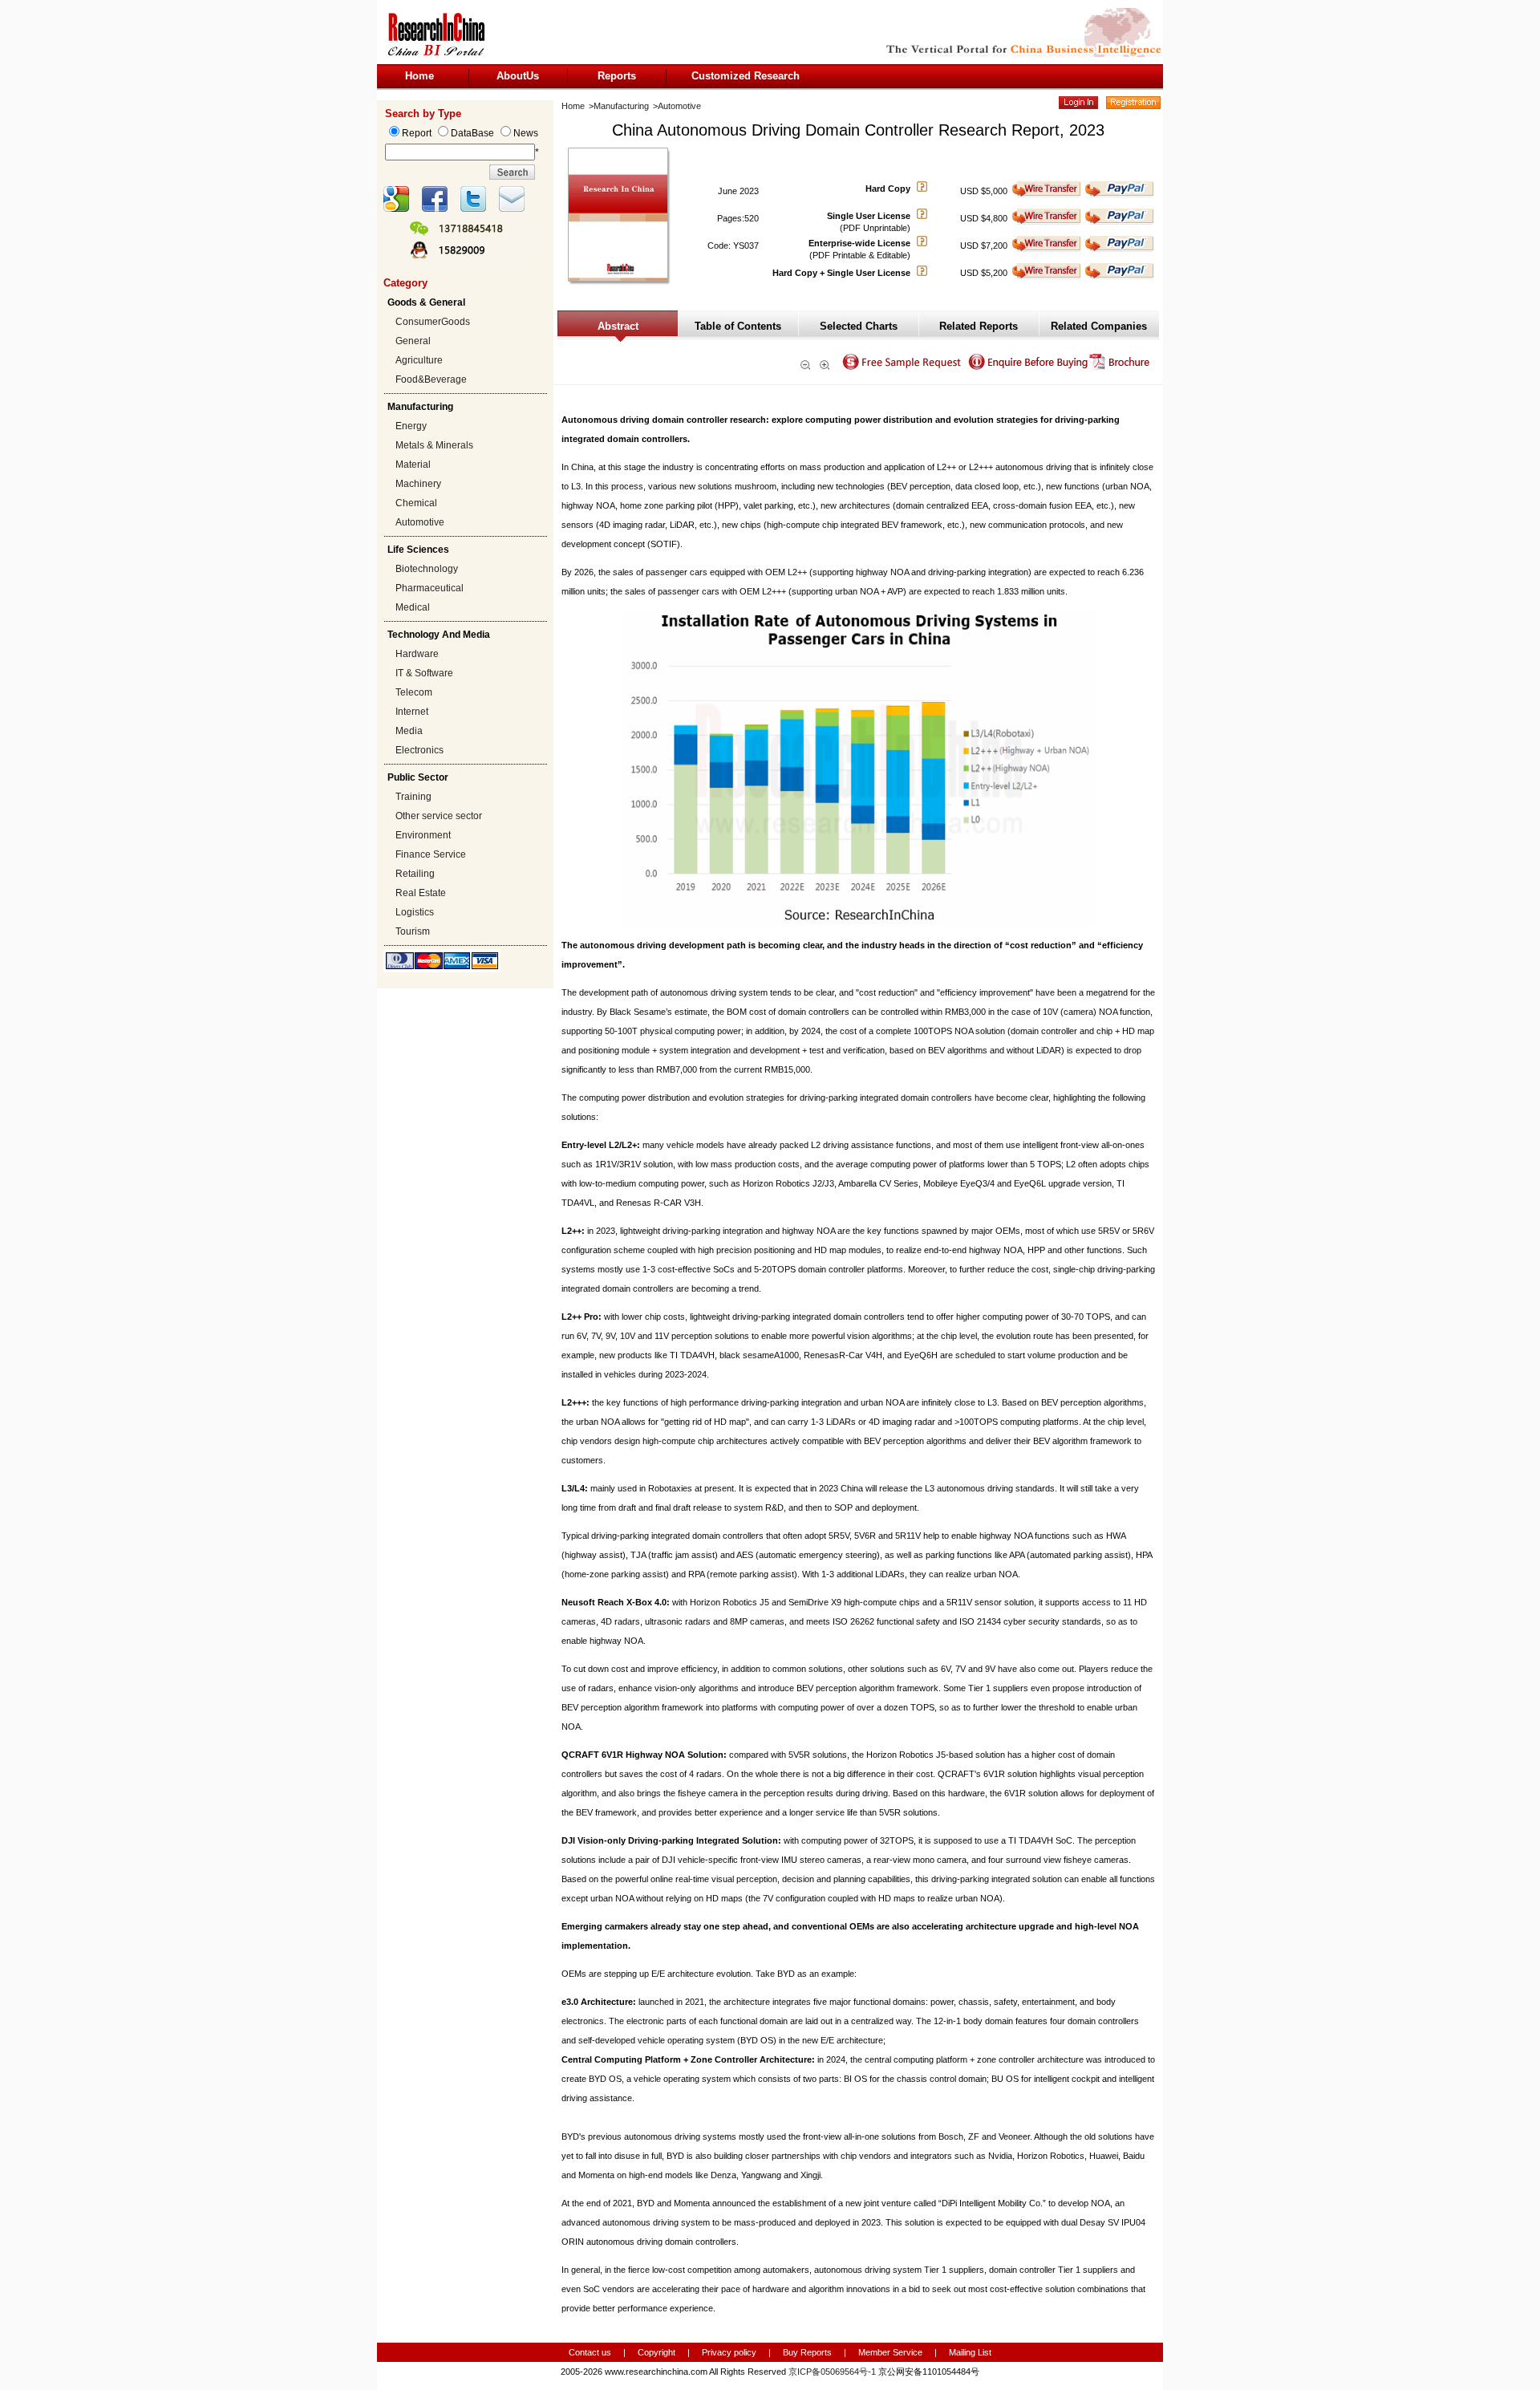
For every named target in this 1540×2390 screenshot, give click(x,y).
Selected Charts (859, 326)
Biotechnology (427, 569)
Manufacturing (621, 106)
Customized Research (746, 76)
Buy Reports (807, 2352)
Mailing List (970, 2352)
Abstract (618, 326)
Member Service (890, 2352)
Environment (423, 835)
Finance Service (431, 854)
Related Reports (979, 326)
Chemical (416, 503)
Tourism (413, 931)
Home (419, 76)
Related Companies (1099, 326)
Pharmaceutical (430, 588)
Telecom (414, 692)
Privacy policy (730, 2352)
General (413, 341)
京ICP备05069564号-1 (832, 2372)
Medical (413, 607)
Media (409, 731)
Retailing (415, 874)
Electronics (419, 750)
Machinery (418, 484)
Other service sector (439, 816)
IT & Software (424, 673)
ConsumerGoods (433, 322)
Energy (411, 426)
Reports (617, 76)
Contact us (590, 2352)
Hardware (417, 654)
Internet (412, 712)
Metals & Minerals (434, 445)
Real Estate (421, 893)
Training (413, 797)
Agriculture (419, 360)
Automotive (420, 522)
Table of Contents (738, 326)
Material (413, 465)
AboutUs (518, 76)
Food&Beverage (431, 379)
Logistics (415, 912)
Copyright (657, 2352)
